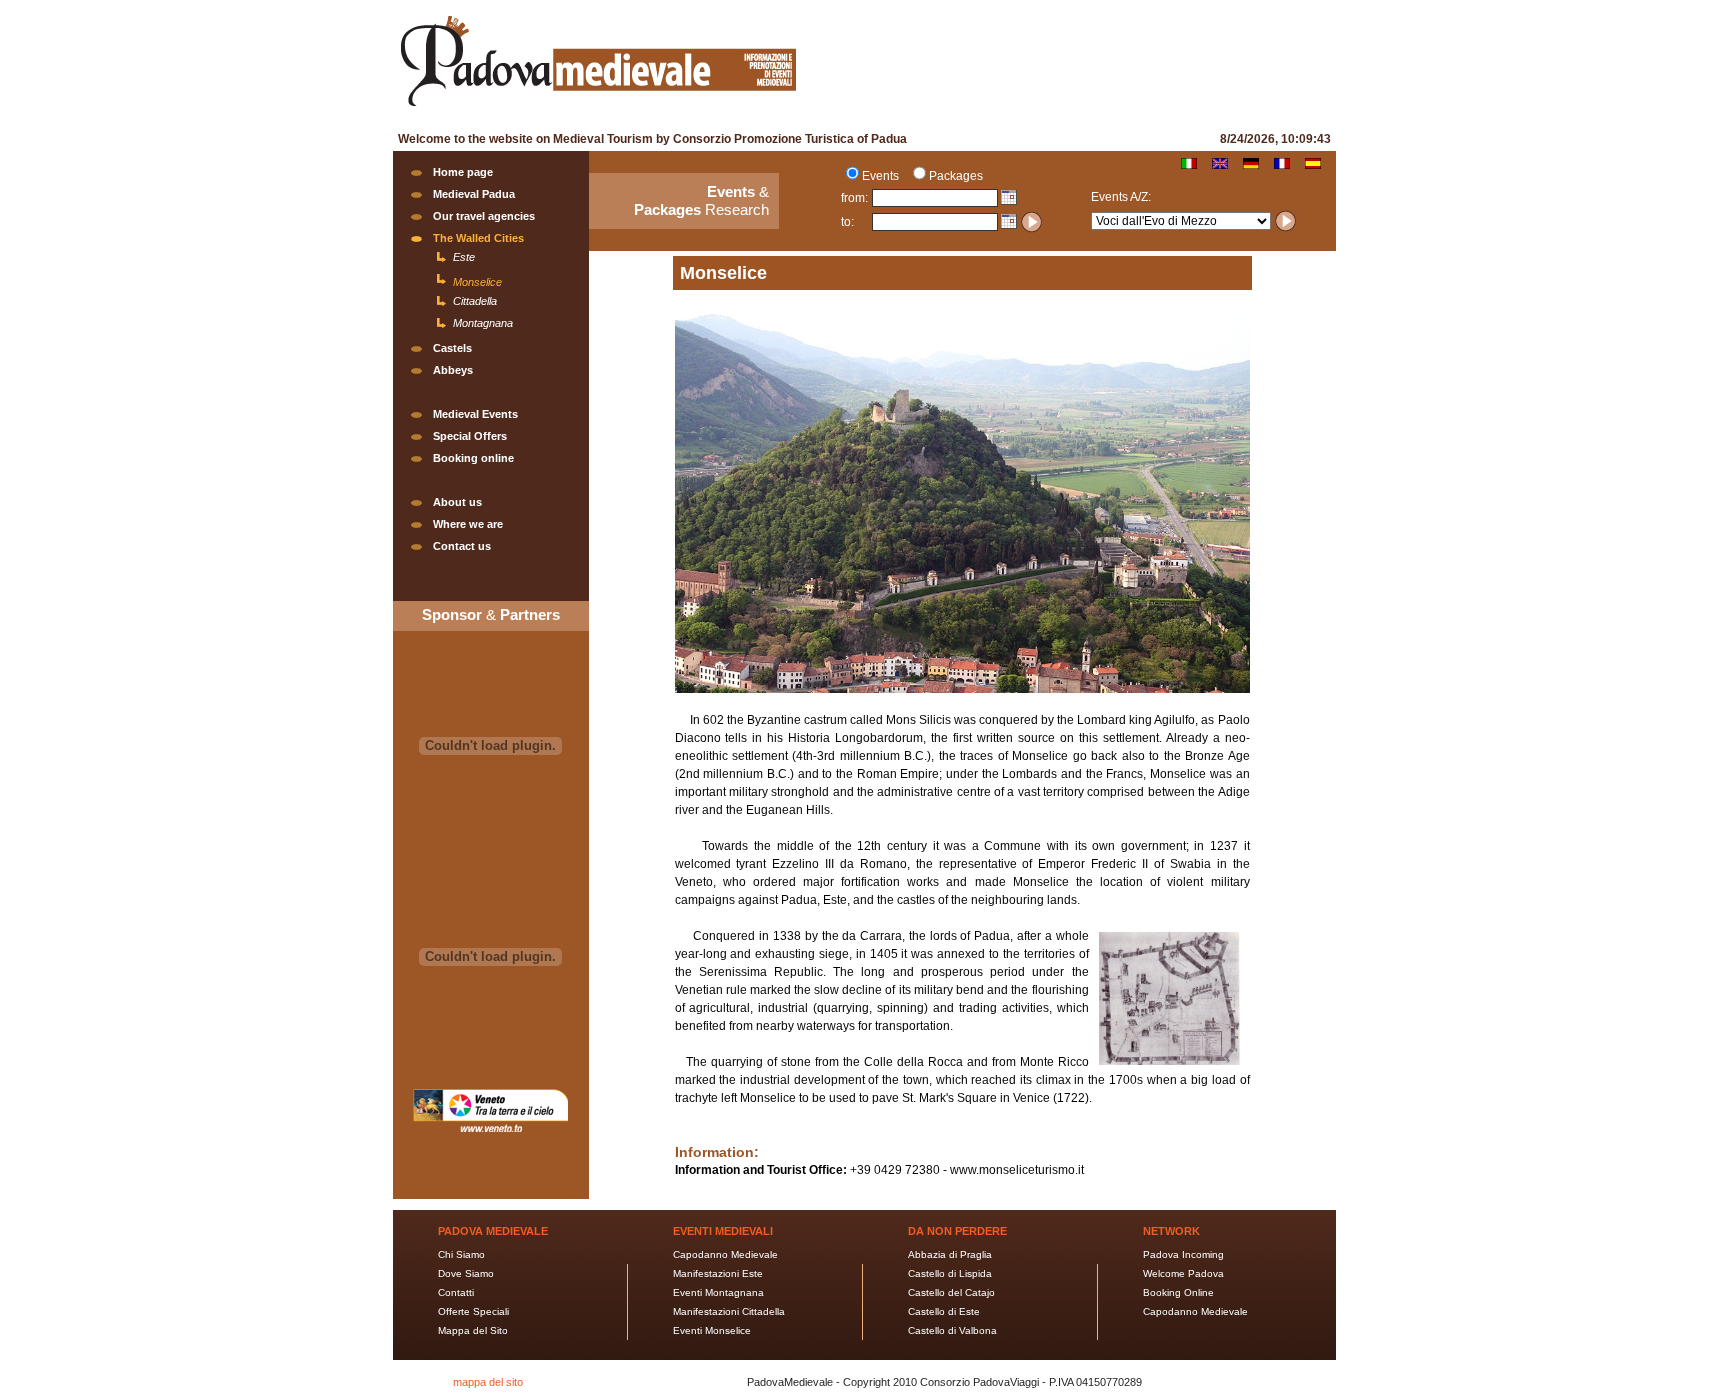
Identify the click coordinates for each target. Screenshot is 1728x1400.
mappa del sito (488, 1382)
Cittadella (475, 301)
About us (457, 502)
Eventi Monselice (712, 1330)
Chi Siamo (461, 1254)
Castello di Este (944, 1311)
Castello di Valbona (952, 1330)
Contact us (462, 546)
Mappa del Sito (473, 1330)
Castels (452, 348)
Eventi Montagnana (718, 1292)
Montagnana (483, 323)
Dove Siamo (466, 1273)
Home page (463, 172)
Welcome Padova (1183, 1273)
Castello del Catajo (951, 1292)
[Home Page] (598, 109)
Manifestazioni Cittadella (729, 1311)
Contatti (456, 1292)
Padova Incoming (1183, 1254)
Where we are (468, 524)
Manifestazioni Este (718, 1273)
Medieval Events (475, 414)
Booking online (473, 458)
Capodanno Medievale (725, 1254)
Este (464, 257)
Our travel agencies (484, 216)
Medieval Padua (474, 194)
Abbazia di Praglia (950, 1254)
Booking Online (1178, 1292)
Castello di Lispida (950, 1273)
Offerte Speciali (473, 1311)
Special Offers (470, 436)
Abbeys (453, 370)
